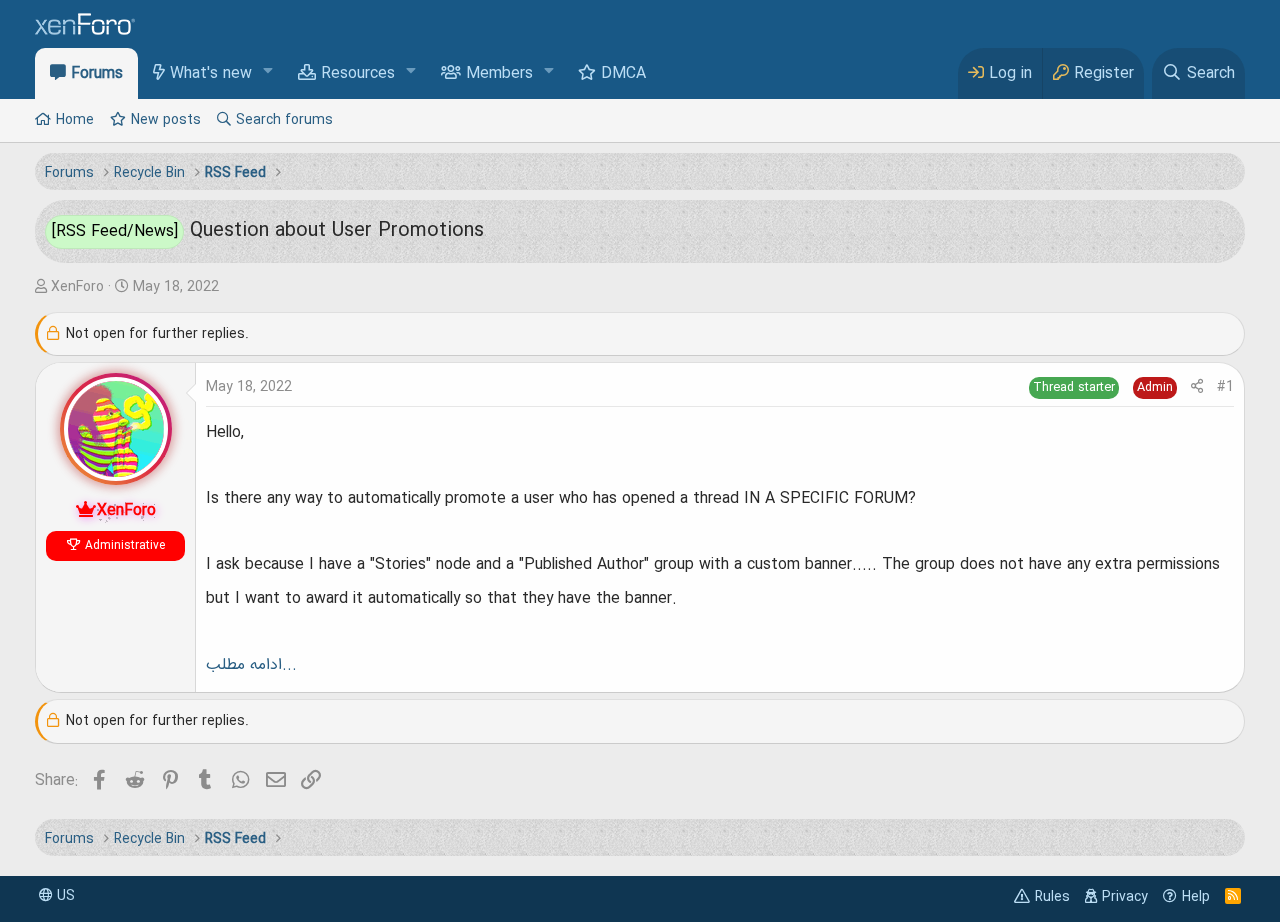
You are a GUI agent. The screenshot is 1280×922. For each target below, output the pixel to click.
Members (499, 74)
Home (75, 120)
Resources (358, 74)
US (64, 896)
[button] (268, 72)
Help (1196, 897)
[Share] (1197, 387)
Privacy (1125, 897)
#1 (1225, 387)
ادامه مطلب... (251, 665)
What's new (211, 74)
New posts (166, 120)
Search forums (284, 120)
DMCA (623, 74)
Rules (1052, 897)
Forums (97, 74)
